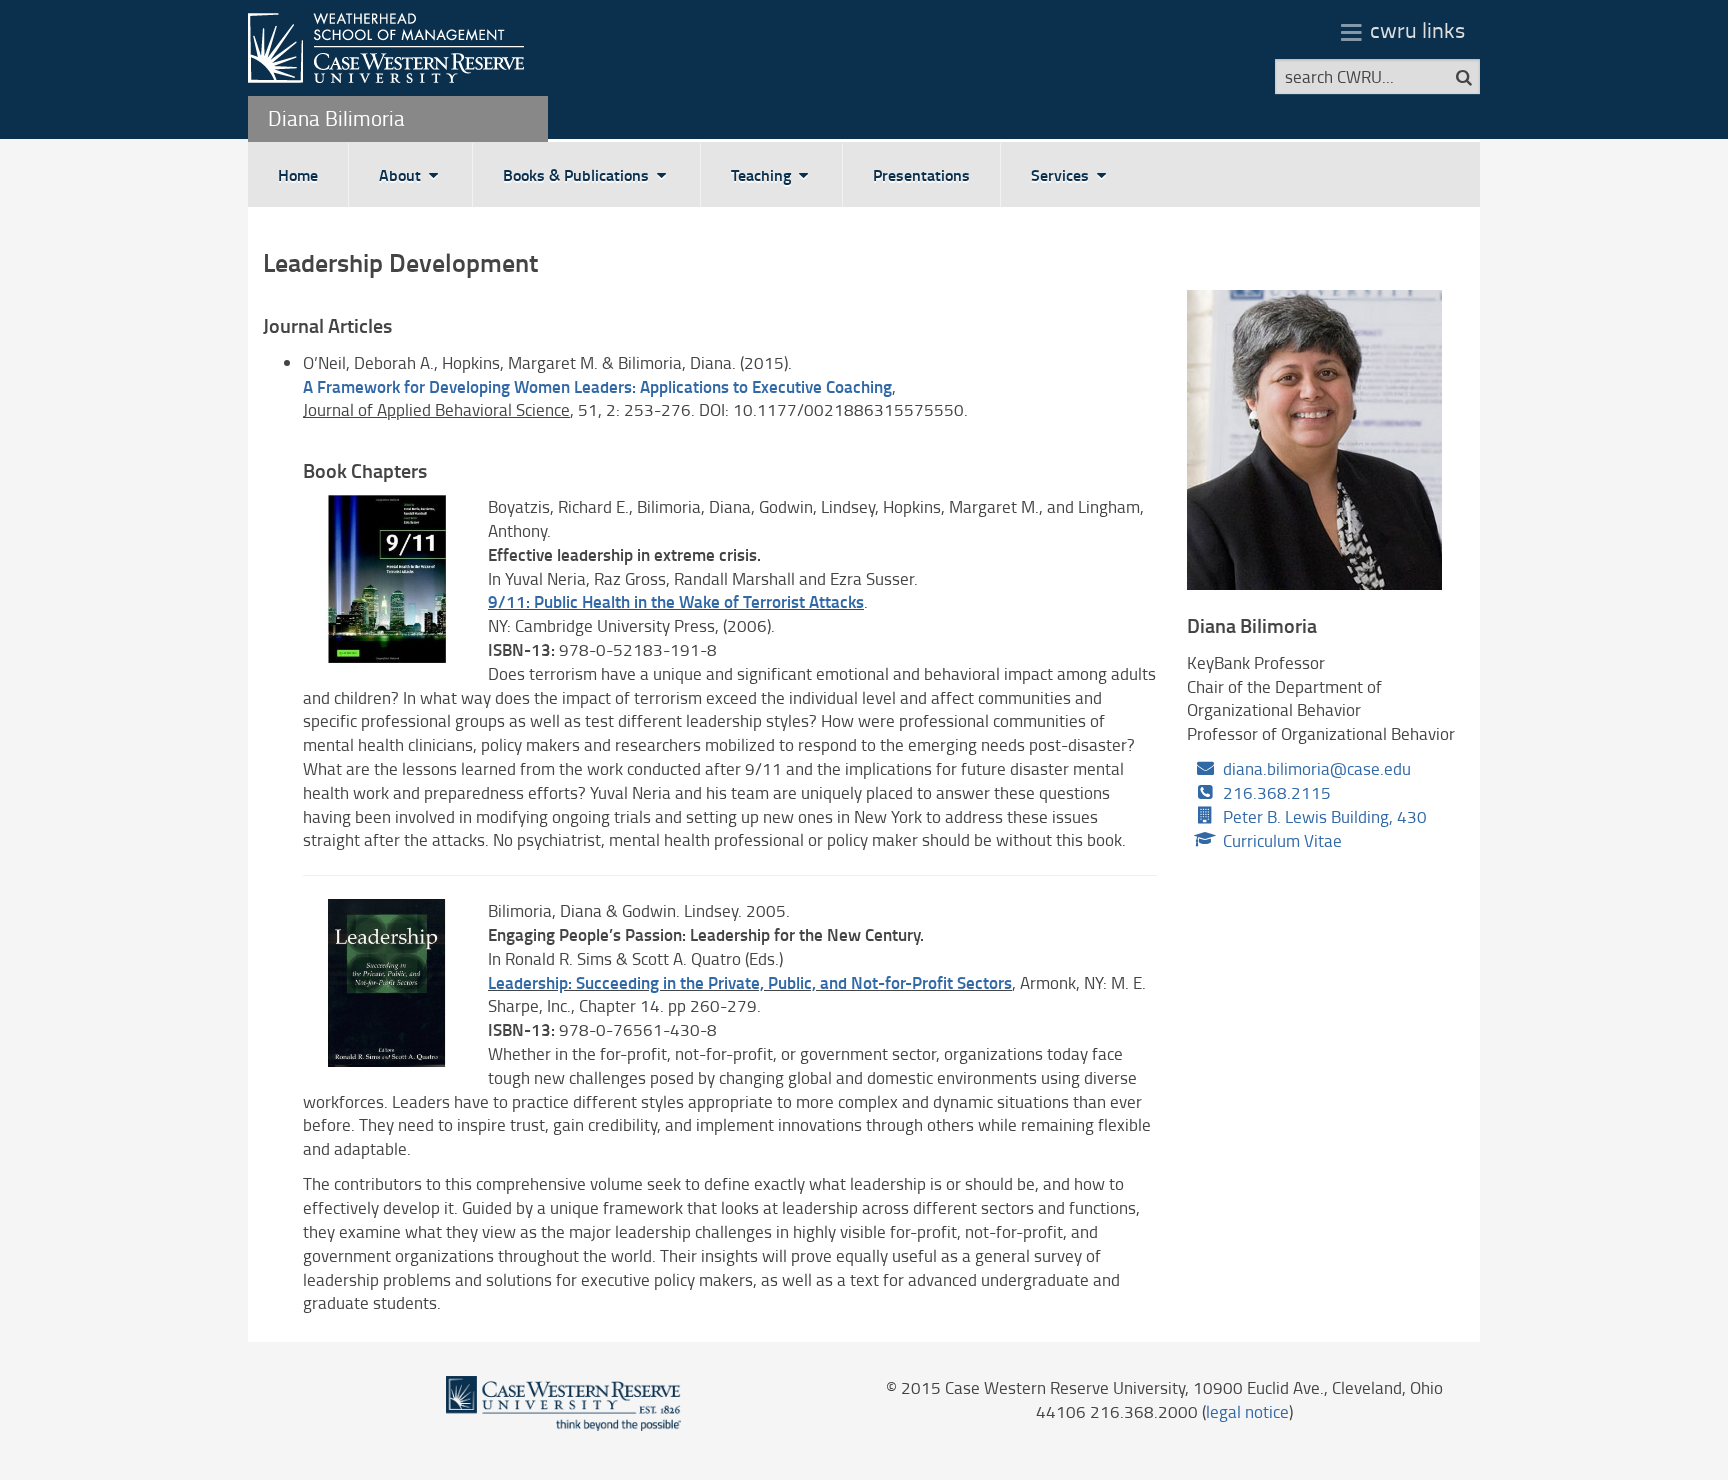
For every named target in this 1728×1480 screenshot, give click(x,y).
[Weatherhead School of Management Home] (386, 45)
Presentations (921, 174)
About (402, 174)
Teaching (763, 174)
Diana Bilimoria (336, 117)
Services (1062, 174)
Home (298, 174)
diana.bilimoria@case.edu (1317, 768)
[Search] (1464, 76)
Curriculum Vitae (1282, 840)
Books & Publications (578, 174)
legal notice (1247, 1411)
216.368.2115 (1277, 792)
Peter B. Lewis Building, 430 (1325, 816)
